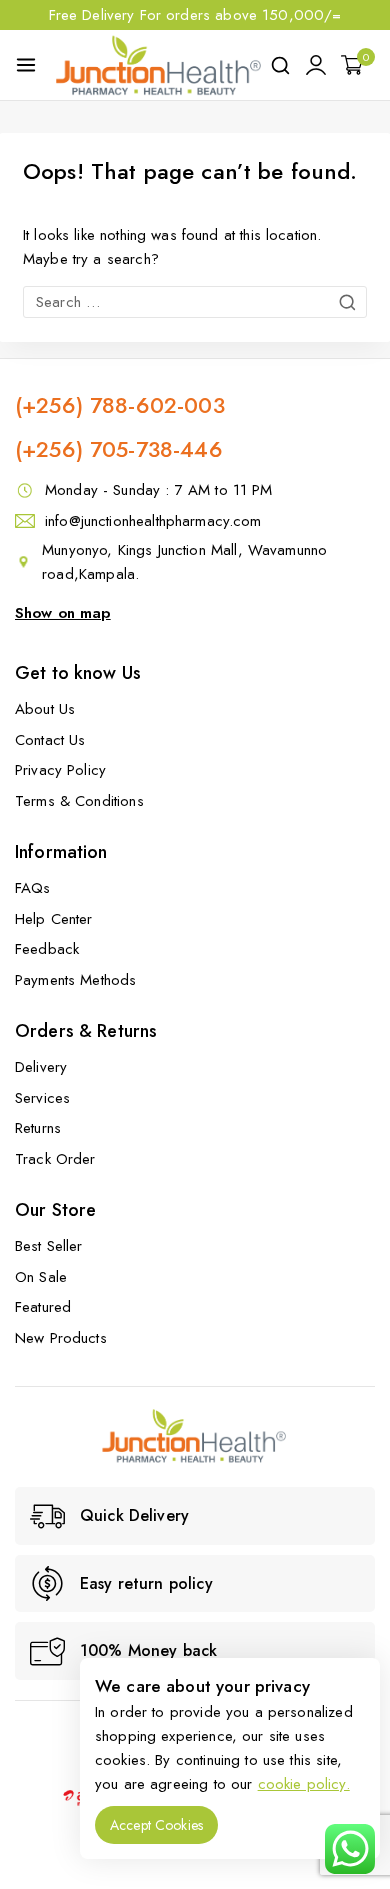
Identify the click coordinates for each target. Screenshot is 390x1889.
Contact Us (50, 740)
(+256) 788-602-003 (120, 405)
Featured (43, 1307)
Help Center (54, 919)
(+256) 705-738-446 (119, 449)
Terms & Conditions (79, 801)
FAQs (33, 888)
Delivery (41, 1067)
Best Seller (49, 1246)
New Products (61, 1338)
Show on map (63, 613)
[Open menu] (26, 65)
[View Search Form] (280, 65)
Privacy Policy (60, 770)
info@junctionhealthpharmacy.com (153, 521)
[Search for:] (195, 302)
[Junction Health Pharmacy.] (159, 65)
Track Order (55, 1159)
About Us (45, 709)
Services (42, 1098)
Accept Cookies (156, 1825)
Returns (38, 1128)
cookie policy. (304, 1784)
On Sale (41, 1277)
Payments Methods (75, 980)
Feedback (47, 949)
